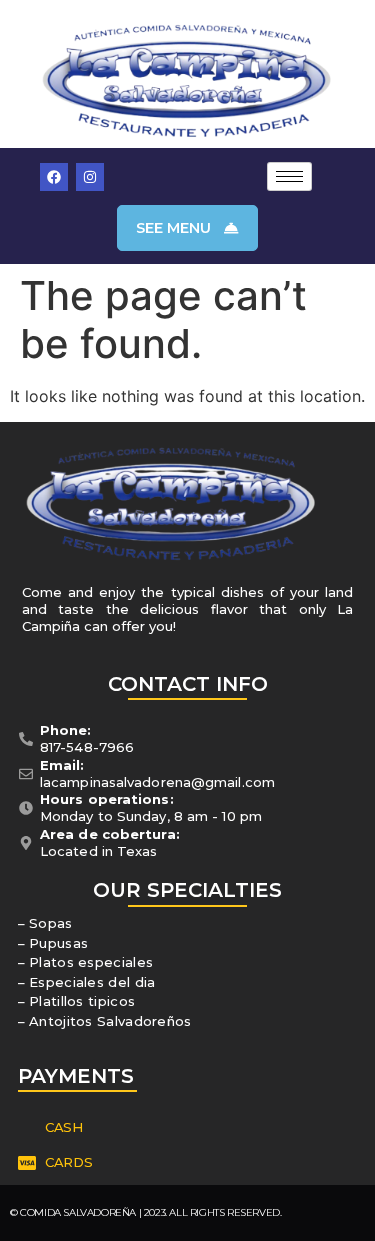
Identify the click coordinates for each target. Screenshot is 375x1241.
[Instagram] (90, 177)
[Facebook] (54, 177)
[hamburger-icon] (289, 176)
